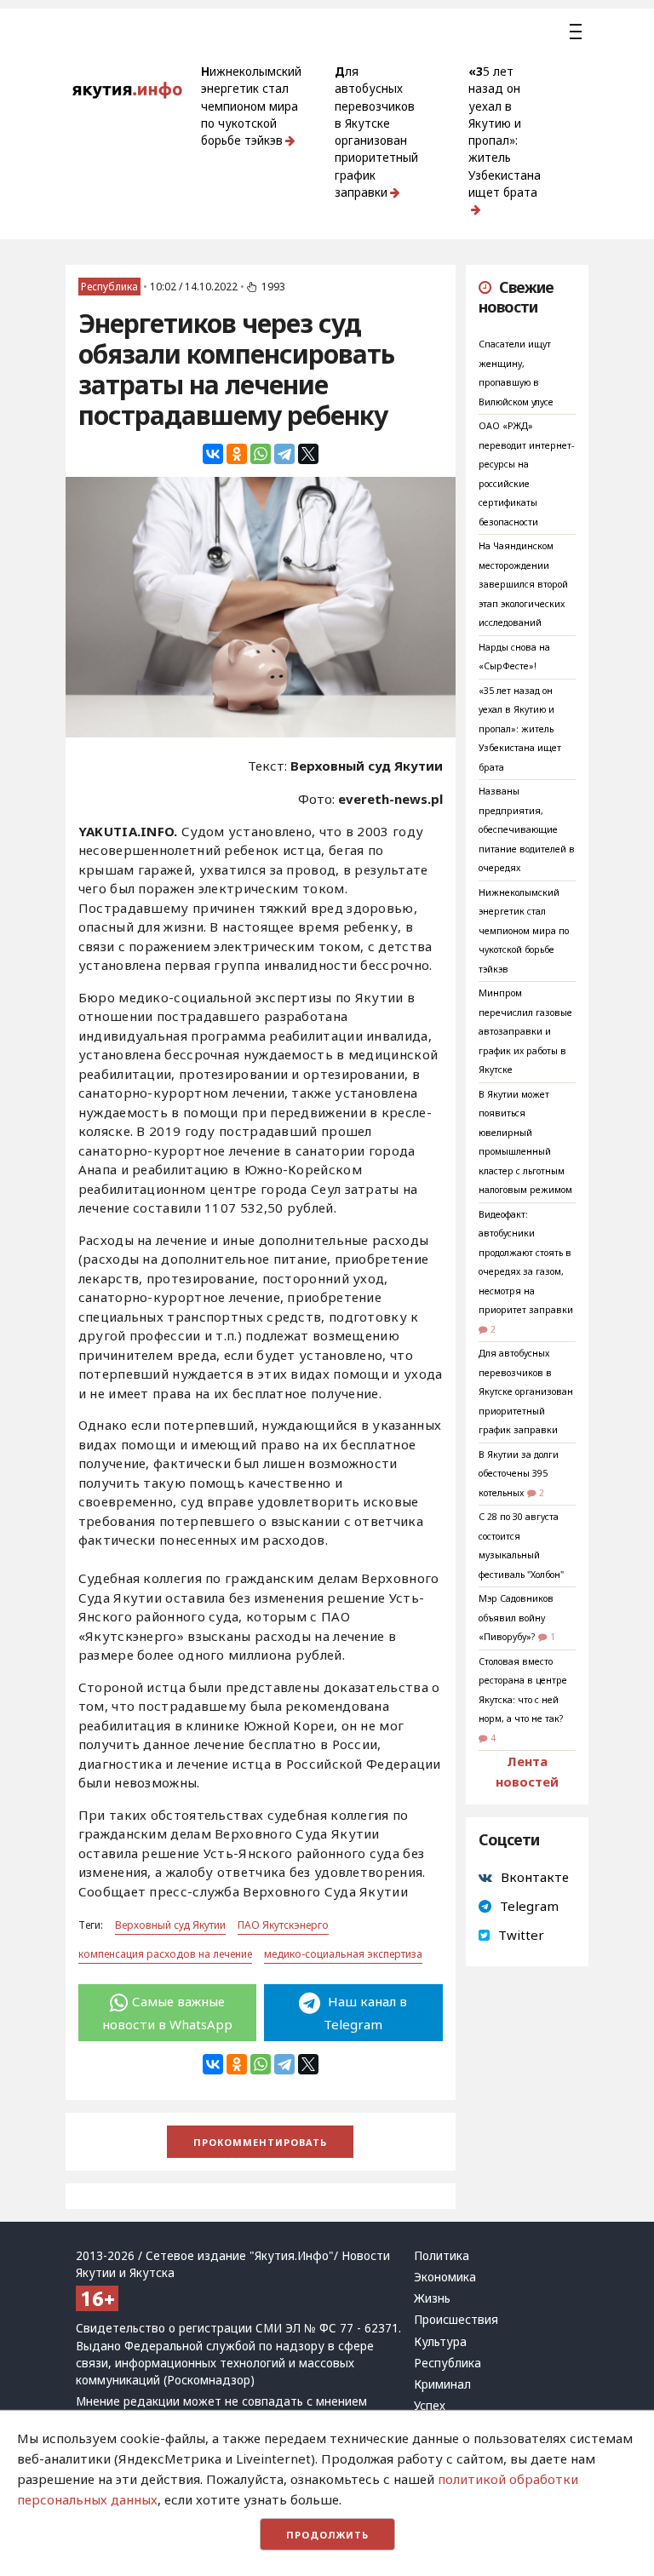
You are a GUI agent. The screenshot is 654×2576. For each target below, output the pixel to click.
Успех (430, 2406)
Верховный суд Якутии (170, 1925)
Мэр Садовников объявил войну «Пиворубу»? (516, 1618)
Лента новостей (527, 1771)
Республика (109, 287)
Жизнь (432, 2298)
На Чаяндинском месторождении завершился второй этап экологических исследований (523, 584)
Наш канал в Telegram (365, 2012)
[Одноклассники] (237, 454)
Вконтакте (535, 1877)
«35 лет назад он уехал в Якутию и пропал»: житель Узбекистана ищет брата (505, 132)
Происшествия (456, 2320)
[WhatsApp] (261, 454)
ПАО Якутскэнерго (283, 1925)
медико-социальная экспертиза (343, 1954)
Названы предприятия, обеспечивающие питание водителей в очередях (527, 829)
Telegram (529, 1906)
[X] (308, 454)
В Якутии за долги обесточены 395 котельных (519, 1474)
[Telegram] (284, 454)
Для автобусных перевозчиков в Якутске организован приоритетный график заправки (376, 132)
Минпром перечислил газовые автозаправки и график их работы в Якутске (525, 1031)
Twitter (521, 1935)
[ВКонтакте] (213, 454)
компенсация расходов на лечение (165, 1954)
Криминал (442, 2384)
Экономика (445, 2277)
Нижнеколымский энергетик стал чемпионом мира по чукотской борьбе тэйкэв (251, 106)
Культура (440, 2342)
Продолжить (327, 2535)
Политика (442, 2256)
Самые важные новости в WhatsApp (167, 2012)
